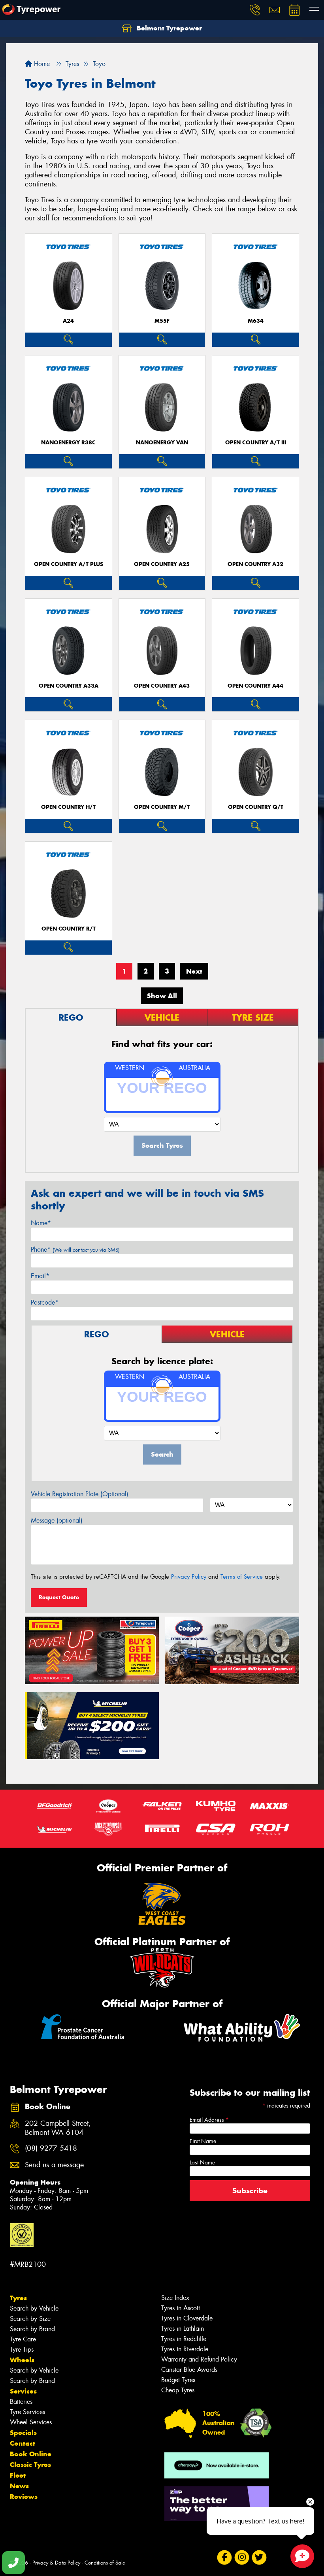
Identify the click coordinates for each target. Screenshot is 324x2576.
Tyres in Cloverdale (187, 2318)
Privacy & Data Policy (56, 2563)
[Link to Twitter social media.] (259, 2557)
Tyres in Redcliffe (184, 2339)
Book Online (31, 2454)
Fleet (18, 2475)
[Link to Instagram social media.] (242, 2557)
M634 (256, 321)
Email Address (209, 2120)
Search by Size (30, 2319)
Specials (23, 2433)
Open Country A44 (255, 686)
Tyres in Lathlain (183, 2329)
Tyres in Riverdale (185, 2349)
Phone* (75, 1249)
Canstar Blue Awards (189, 2370)
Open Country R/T (69, 929)
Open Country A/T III (256, 443)
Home (41, 64)
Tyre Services (27, 2412)
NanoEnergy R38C (68, 443)
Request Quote (59, 1597)
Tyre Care (23, 2339)
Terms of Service (242, 1577)
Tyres (18, 2298)
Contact (23, 2443)
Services (23, 2391)
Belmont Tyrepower (168, 28)
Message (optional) (57, 1520)
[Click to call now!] (255, 10)
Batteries (21, 2402)
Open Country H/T (68, 807)
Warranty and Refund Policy (199, 2359)
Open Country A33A (69, 686)
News (19, 2486)
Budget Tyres (178, 2380)
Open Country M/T (162, 807)
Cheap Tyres (178, 2390)
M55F (162, 321)
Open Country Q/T (256, 807)
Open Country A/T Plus (69, 564)
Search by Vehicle (34, 2308)
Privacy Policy (189, 1577)
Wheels (22, 2360)
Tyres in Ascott (181, 2308)
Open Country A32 (255, 564)
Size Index (175, 2298)
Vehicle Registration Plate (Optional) (80, 1494)
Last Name (202, 2162)
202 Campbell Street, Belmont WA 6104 (58, 2128)
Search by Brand (32, 2329)
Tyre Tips (22, 2349)
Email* (40, 1276)
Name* (41, 1223)
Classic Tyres (30, 2465)
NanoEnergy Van (162, 443)
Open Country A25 (162, 564)
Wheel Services (31, 2422)
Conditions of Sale (105, 2563)
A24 (68, 321)
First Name (203, 2141)
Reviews (24, 2497)
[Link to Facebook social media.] (224, 2557)
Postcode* (45, 1302)
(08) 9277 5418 (51, 2148)
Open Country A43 (162, 686)
